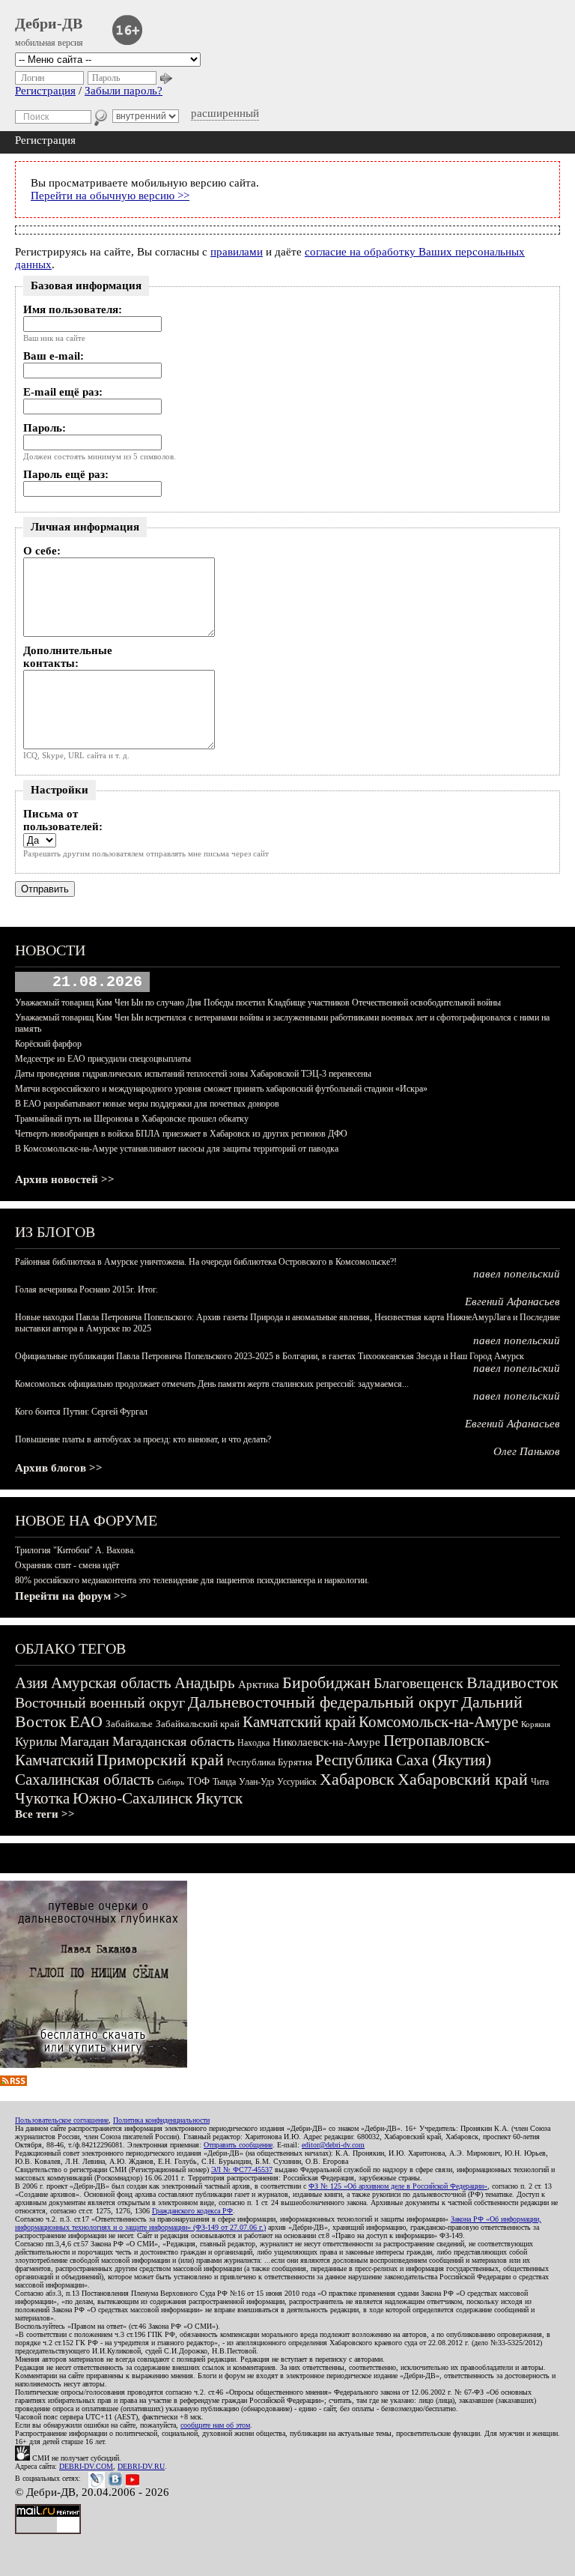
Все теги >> (45, 1814)
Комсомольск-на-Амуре (438, 1722)
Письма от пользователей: (63, 820)
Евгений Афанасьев (512, 1301)
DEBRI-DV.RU (141, 2466)
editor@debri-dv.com (333, 2145)
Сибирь (171, 1782)
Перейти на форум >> (71, 1596)
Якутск (219, 1798)
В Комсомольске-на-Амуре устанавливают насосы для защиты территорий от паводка (177, 1149)
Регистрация (45, 91)
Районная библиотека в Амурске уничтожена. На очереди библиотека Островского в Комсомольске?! (206, 1262)
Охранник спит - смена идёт (67, 1565)
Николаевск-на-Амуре (326, 1742)
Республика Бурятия (270, 1762)
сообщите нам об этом (215, 2425)
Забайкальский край (198, 1724)
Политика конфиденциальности (161, 2120)
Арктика (259, 1684)
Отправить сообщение (238, 2145)
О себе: (42, 551)
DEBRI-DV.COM (86, 2466)
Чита (540, 1782)
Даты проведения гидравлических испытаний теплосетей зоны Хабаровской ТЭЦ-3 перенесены (193, 1074)
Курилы (36, 1742)
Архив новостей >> (65, 1179)
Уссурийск (297, 1782)
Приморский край (160, 1760)
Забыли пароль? (124, 91)
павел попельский (517, 1274)
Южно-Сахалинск (133, 1798)
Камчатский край (299, 1722)
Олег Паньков (527, 1451)
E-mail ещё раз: (63, 392)
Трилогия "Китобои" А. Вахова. (75, 1550)
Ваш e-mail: (54, 356)
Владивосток (512, 1682)
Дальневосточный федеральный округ (323, 1702)
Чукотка (42, 1798)
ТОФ (198, 1781)
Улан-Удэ (256, 1782)
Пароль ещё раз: (66, 474)
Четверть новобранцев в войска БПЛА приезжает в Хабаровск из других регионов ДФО (181, 1134)
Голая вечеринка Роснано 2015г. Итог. (86, 1289)
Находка (253, 1743)
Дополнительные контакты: (68, 657)
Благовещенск (419, 1683)
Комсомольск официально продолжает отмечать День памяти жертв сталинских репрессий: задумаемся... (212, 1384)
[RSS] (13, 2082)
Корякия (536, 1724)
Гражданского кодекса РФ (192, 2211)
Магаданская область (173, 1741)
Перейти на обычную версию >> (110, 196)
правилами (237, 252)
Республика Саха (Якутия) (403, 1760)
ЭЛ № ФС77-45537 (242, 2170)
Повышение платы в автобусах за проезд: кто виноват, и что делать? (143, 1439)
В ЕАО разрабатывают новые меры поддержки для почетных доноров (147, 1104)
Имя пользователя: (73, 309)
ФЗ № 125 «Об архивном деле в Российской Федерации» (398, 2186)
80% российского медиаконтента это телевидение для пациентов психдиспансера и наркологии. (192, 1580)
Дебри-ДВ (49, 23)
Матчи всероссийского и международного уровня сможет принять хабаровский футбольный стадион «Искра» (221, 1089)
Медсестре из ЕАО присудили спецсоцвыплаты (103, 1059)
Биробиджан (326, 1682)
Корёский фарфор (48, 1044)
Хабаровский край (463, 1779)
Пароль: (45, 428)
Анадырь (205, 1683)
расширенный (225, 113)
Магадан (85, 1741)
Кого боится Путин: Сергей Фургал (81, 1412)
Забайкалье (129, 1724)
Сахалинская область (85, 1780)
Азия (31, 1683)
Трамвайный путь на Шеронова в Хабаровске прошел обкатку (132, 1119)
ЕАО (86, 1721)
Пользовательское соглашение (62, 2120)
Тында (224, 1782)
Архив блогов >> (59, 1468)
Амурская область (111, 1683)
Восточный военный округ (100, 1702)
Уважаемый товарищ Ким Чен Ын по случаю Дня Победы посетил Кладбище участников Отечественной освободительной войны (258, 1003)
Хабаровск (357, 1779)
